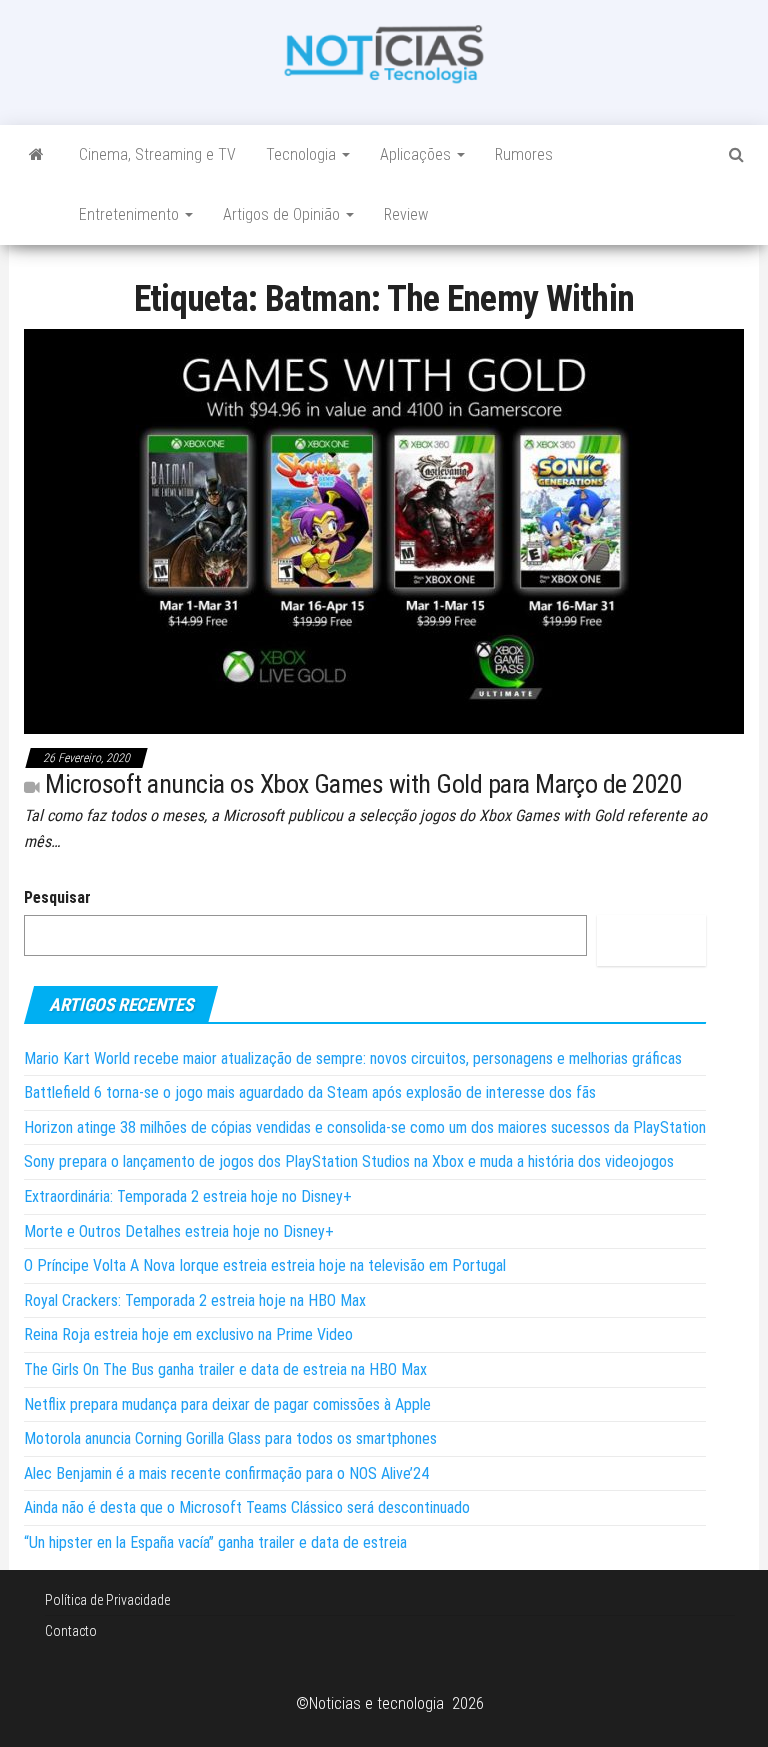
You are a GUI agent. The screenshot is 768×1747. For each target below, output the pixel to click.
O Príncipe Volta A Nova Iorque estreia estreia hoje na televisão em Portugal (265, 1265)
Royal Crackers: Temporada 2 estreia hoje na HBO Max (195, 1300)
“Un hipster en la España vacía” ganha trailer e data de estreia (215, 1542)
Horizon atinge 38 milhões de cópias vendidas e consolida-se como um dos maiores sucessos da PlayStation (365, 1127)
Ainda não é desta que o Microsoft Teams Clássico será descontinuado (247, 1507)
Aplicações (417, 154)
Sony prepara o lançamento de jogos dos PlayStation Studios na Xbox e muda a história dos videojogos (349, 1161)
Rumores (524, 154)
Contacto (71, 1631)
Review (406, 214)
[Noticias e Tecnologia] (36, 155)
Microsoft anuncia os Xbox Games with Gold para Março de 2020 (363, 784)
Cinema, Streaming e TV (157, 154)
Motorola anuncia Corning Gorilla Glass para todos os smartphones (230, 1438)
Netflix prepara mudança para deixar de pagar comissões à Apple (227, 1404)
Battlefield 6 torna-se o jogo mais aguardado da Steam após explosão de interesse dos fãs (310, 1092)
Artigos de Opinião (283, 214)
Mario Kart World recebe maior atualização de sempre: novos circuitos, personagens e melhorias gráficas (353, 1058)
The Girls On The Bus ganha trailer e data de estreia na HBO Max (225, 1369)
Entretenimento (131, 214)
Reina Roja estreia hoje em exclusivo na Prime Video (188, 1334)
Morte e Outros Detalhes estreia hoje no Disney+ (179, 1231)
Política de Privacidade (107, 1600)
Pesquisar (57, 897)
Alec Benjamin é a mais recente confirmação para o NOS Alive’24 (226, 1473)
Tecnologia (303, 154)
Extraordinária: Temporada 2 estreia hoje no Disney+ (188, 1196)
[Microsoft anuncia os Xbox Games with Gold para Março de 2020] (384, 530)
